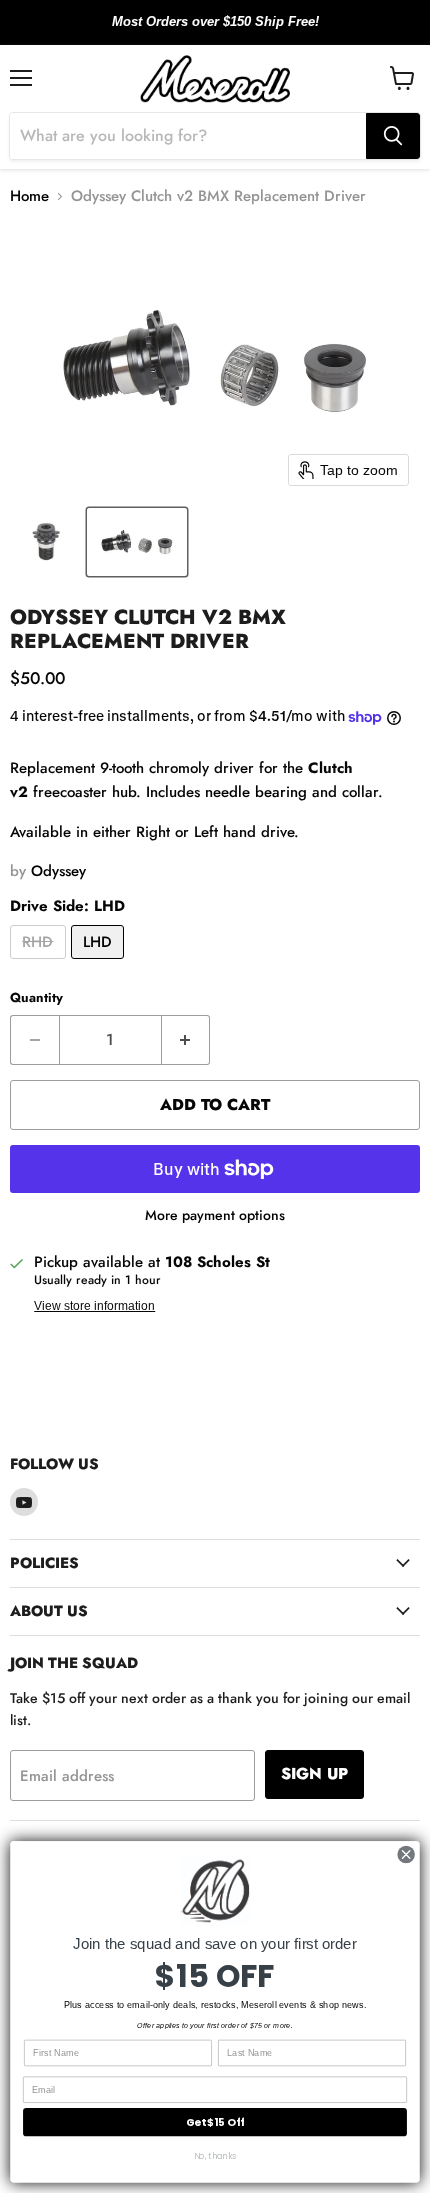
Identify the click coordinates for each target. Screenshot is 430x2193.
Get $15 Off (215, 2122)
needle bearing (256, 792)
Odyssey (58, 871)
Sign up (314, 1773)
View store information (94, 1306)
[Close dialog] (406, 1854)
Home (29, 196)
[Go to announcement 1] (199, 33)
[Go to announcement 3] (231, 33)
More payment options (215, 1215)
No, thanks (215, 2157)
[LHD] (100, 964)
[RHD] (40, 964)
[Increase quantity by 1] (186, 1040)
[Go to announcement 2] (215, 33)
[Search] (393, 136)
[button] (47, 542)
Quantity (36, 997)
